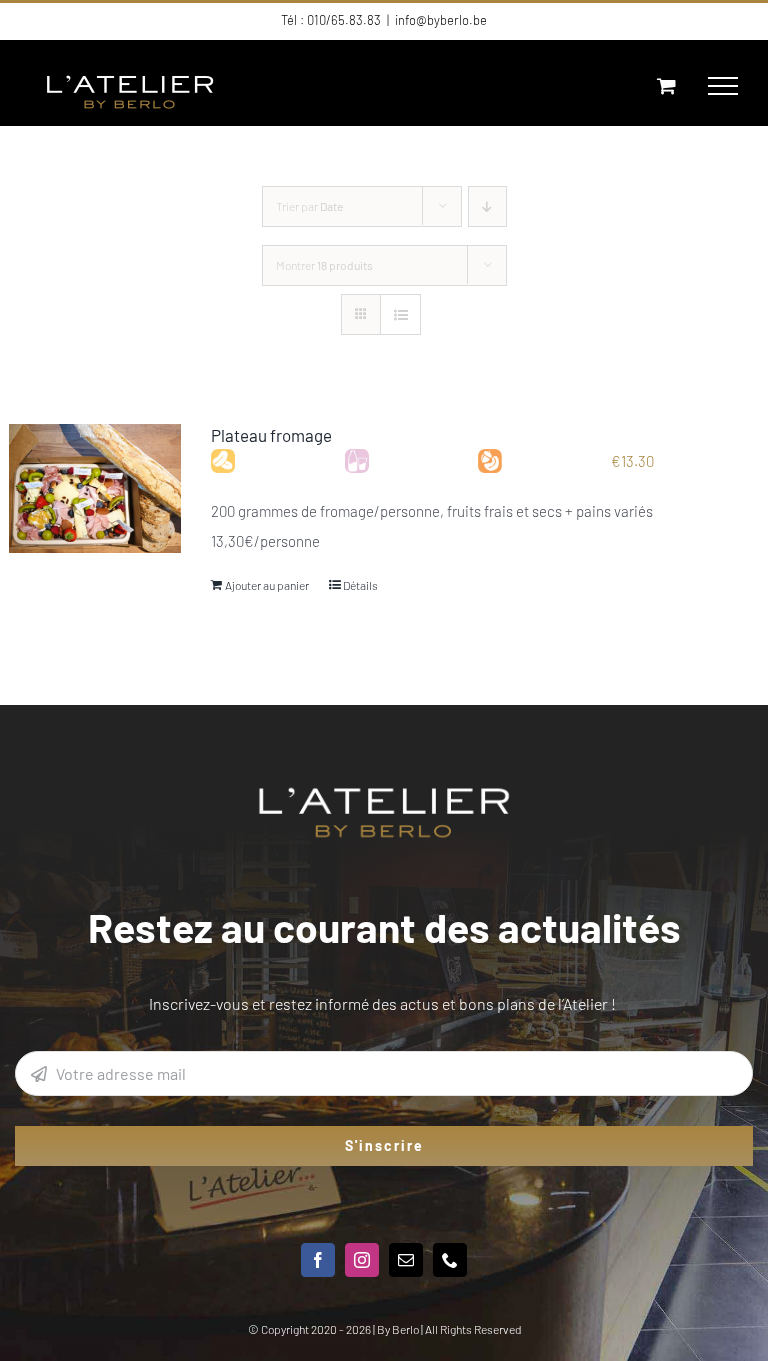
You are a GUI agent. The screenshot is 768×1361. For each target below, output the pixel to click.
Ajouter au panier (267, 585)
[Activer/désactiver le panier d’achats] (666, 85)
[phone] (450, 1260)
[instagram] (362, 1260)
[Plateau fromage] (95, 489)
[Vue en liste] (400, 314)
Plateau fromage (271, 435)
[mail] (406, 1260)
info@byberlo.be (441, 20)
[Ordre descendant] (487, 206)
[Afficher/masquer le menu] (723, 86)
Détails (360, 585)
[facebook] (318, 1260)
